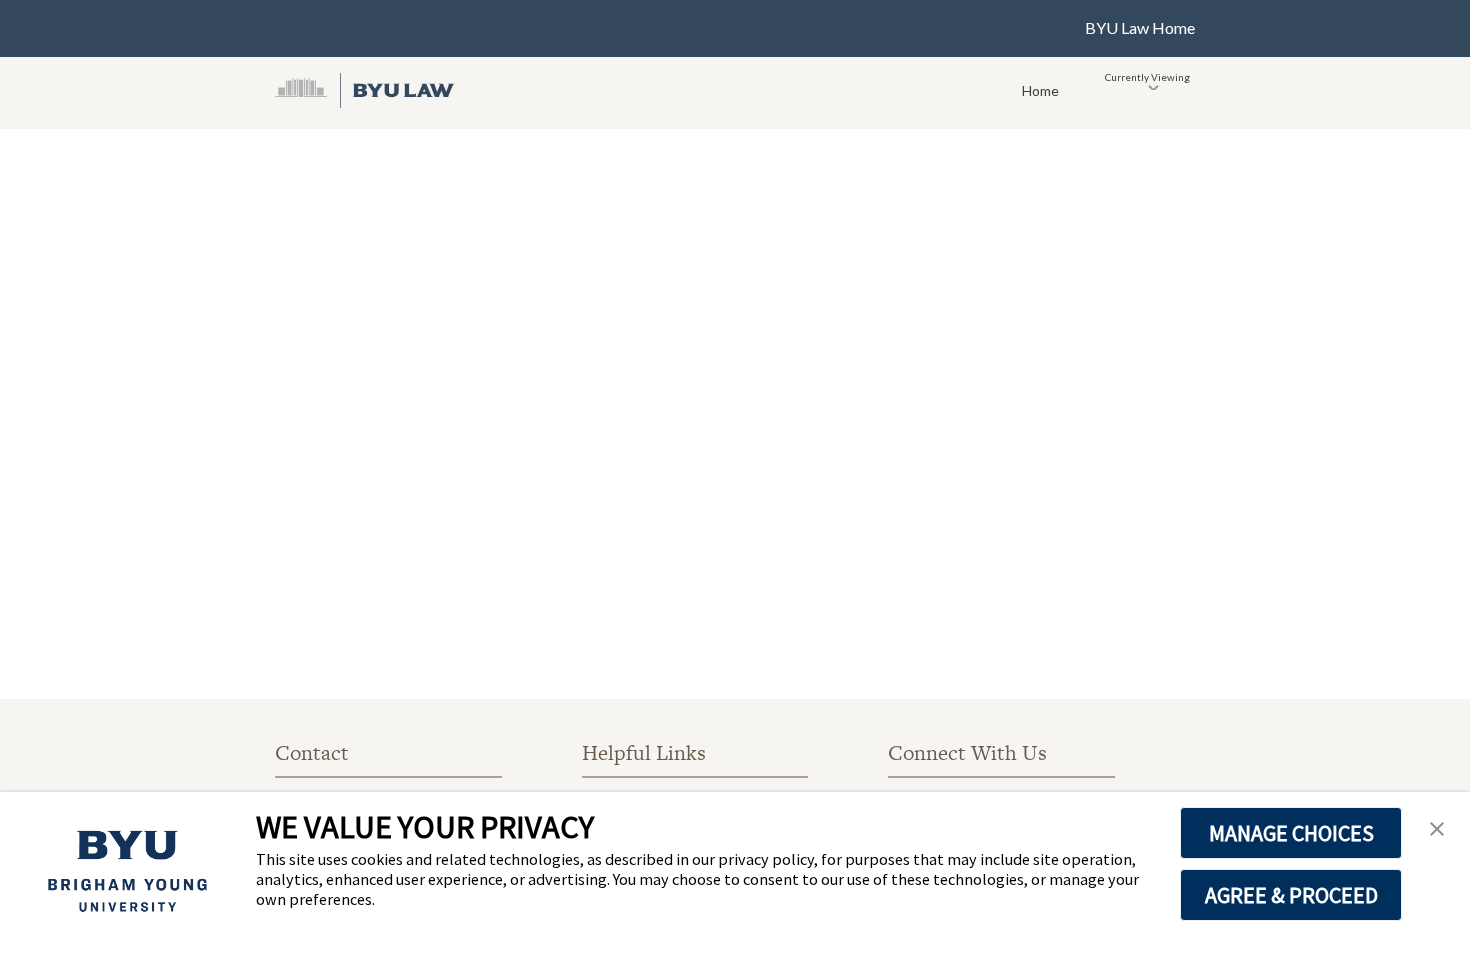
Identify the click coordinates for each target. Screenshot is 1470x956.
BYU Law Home (1140, 27)
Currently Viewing (1147, 77)
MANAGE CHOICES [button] (1291, 833)
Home (1040, 90)
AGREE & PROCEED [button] (1291, 895)
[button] (1437, 829)
